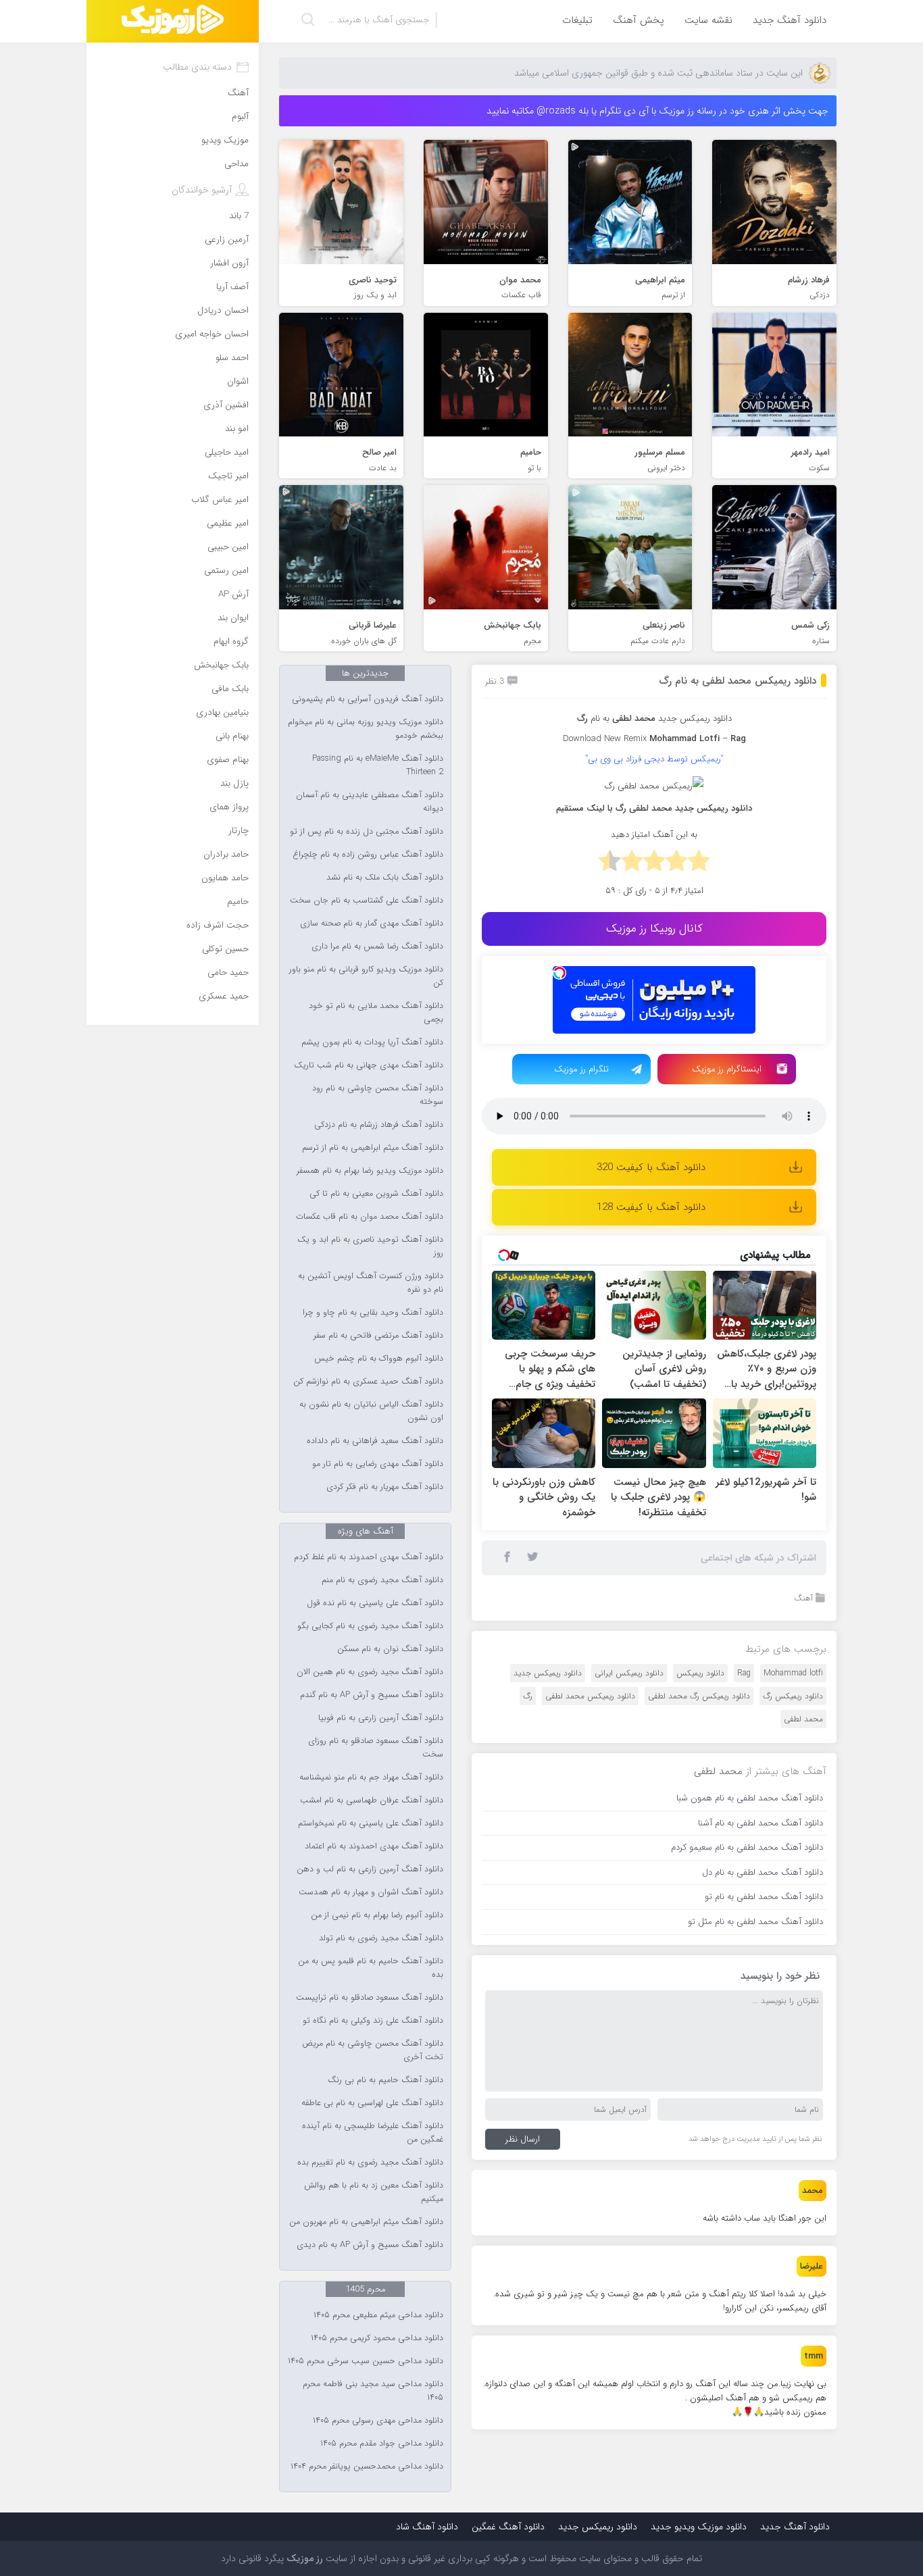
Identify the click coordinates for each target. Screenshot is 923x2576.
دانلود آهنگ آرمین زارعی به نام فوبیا (381, 1718)
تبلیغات (577, 20)
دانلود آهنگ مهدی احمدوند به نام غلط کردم (369, 1557)
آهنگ (803, 1598)
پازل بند (234, 783)
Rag (744, 1673)
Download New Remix (605, 739)
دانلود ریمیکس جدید (695, 718)
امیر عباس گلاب (220, 500)
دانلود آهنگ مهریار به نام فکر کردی (385, 1487)
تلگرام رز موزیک (581, 1069)
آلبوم (240, 117)
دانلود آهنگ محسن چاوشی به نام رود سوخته (378, 1095)
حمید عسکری (224, 996)
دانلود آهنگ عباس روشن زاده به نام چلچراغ (368, 855)
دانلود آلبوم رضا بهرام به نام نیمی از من (377, 1915)
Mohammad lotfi (793, 1673)
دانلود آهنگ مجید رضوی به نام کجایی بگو (370, 1626)
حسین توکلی (225, 949)
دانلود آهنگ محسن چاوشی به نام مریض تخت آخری (373, 2050)
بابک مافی (230, 689)
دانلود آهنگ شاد (427, 2527)
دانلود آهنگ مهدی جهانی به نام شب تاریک (369, 1065)
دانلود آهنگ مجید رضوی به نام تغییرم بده (370, 2163)
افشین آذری (226, 405)
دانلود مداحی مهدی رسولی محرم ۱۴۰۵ (378, 2421)
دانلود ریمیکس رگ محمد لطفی (699, 1696)
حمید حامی (228, 973)
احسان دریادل (223, 310)
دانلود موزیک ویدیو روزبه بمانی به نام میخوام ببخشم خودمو (366, 729)
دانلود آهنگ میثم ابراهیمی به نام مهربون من (366, 2222)
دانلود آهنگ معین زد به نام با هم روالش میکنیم (374, 2192)
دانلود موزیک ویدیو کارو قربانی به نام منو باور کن (366, 976)
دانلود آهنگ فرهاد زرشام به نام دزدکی (379, 1125)
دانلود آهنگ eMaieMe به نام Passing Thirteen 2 (378, 765)
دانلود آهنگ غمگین (508, 2527)
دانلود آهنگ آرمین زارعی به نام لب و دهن (370, 1869)
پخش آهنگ (639, 20)
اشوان (238, 381)
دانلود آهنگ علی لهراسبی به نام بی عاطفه (372, 2103)
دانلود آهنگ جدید (790, 20)
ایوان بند (233, 618)
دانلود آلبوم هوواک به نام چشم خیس (379, 1359)
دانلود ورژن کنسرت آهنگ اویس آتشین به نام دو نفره (371, 1283)
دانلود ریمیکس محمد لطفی (590, 1696)
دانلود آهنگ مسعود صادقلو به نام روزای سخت (376, 1748)
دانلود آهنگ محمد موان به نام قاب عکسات (370, 1217)
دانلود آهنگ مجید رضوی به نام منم (382, 1580)
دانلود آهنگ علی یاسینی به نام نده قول (375, 1603)
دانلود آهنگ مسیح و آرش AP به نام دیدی (370, 2245)
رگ (528, 1696)
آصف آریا (232, 287)
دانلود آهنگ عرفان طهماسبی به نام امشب (372, 1800)
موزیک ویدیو (225, 140)
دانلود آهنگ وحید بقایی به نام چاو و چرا (373, 1313)
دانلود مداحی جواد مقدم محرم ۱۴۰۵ (382, 2444)
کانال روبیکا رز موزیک (654, 929)
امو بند (237, 429)
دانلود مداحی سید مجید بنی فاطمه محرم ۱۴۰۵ (373, 2391)
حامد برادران (226, 854)
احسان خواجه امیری (212, 334)
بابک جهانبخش (221, 665)
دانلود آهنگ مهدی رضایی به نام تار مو (378, 1464)
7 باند (239, 216)
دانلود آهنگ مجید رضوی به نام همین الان (370, 1672)
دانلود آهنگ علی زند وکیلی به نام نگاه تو (373, 2021)
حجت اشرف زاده (218, 925)
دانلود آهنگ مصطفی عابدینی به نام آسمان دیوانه (370, 802)
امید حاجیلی (227, 452)
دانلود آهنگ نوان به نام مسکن (390, 1649)
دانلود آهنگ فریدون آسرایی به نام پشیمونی (368, 699)
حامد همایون (225, 878)
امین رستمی (226, 571)
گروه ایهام (231, 641)
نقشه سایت (708, 20)
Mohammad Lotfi (684, 739)
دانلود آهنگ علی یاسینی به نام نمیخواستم (371, 1823)
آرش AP (233, 594)
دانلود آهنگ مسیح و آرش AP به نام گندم (372, 1695)
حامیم (238, 902)
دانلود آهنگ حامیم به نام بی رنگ (385, 2080)
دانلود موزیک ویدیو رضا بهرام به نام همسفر (370, 1171)
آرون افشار (229, 263)
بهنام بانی (232, 736)
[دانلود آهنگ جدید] (173, 21)
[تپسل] (559, 973)
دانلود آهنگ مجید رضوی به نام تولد (381, 1938)
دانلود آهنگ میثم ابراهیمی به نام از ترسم (373, 1148)
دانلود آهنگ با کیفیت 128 (651, 1207)
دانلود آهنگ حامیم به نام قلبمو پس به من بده (371, 1968)
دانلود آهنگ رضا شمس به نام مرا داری (377, 946)
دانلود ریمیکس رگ (793, 1696)
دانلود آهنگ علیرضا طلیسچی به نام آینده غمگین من (373, 2133)
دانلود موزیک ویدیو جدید (699, 2527)
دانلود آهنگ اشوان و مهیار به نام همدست (371, 1892)
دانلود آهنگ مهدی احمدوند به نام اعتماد (374, 1846)
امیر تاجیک (228, 476)
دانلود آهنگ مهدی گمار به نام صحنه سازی (372, 924)
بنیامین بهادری (222, 712)
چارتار (239, 831)
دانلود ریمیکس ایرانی (629, 1673)
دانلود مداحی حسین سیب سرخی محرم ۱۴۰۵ (366, 2361)
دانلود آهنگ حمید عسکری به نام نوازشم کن (368, 1382)
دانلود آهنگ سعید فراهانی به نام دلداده (375, 1441)
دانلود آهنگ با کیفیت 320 (651, 1167)
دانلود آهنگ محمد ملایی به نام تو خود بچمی (376, 1013)
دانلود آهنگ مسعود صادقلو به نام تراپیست (370, 1998)
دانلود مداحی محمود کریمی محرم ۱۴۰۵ (377, 2338)
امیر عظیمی (228, 523)
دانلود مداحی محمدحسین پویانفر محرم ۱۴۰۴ (367, 2467)
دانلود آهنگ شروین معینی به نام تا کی (376, 1194)
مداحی (236, 164)
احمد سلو (232, 358)
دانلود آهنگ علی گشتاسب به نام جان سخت (367, 901)
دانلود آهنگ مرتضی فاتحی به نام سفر (378, 1336)
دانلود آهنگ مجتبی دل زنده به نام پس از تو (367, 832)
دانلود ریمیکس (700, 1673)
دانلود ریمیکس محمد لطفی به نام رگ (738, 681)
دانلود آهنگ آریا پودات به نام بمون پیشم (372, 1042)
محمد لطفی (634, 718)
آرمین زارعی (227, 239)
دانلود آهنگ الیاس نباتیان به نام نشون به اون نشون (371, 1411)
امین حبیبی (228, 547)
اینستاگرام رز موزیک (727, 1069)
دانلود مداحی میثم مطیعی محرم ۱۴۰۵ (378, 2315)
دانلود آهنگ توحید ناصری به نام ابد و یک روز (370, 1246)
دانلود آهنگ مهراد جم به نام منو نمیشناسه (371, 1777)
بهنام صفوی (228, 760)
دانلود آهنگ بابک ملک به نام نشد (385, 878)
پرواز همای (229, 807)
